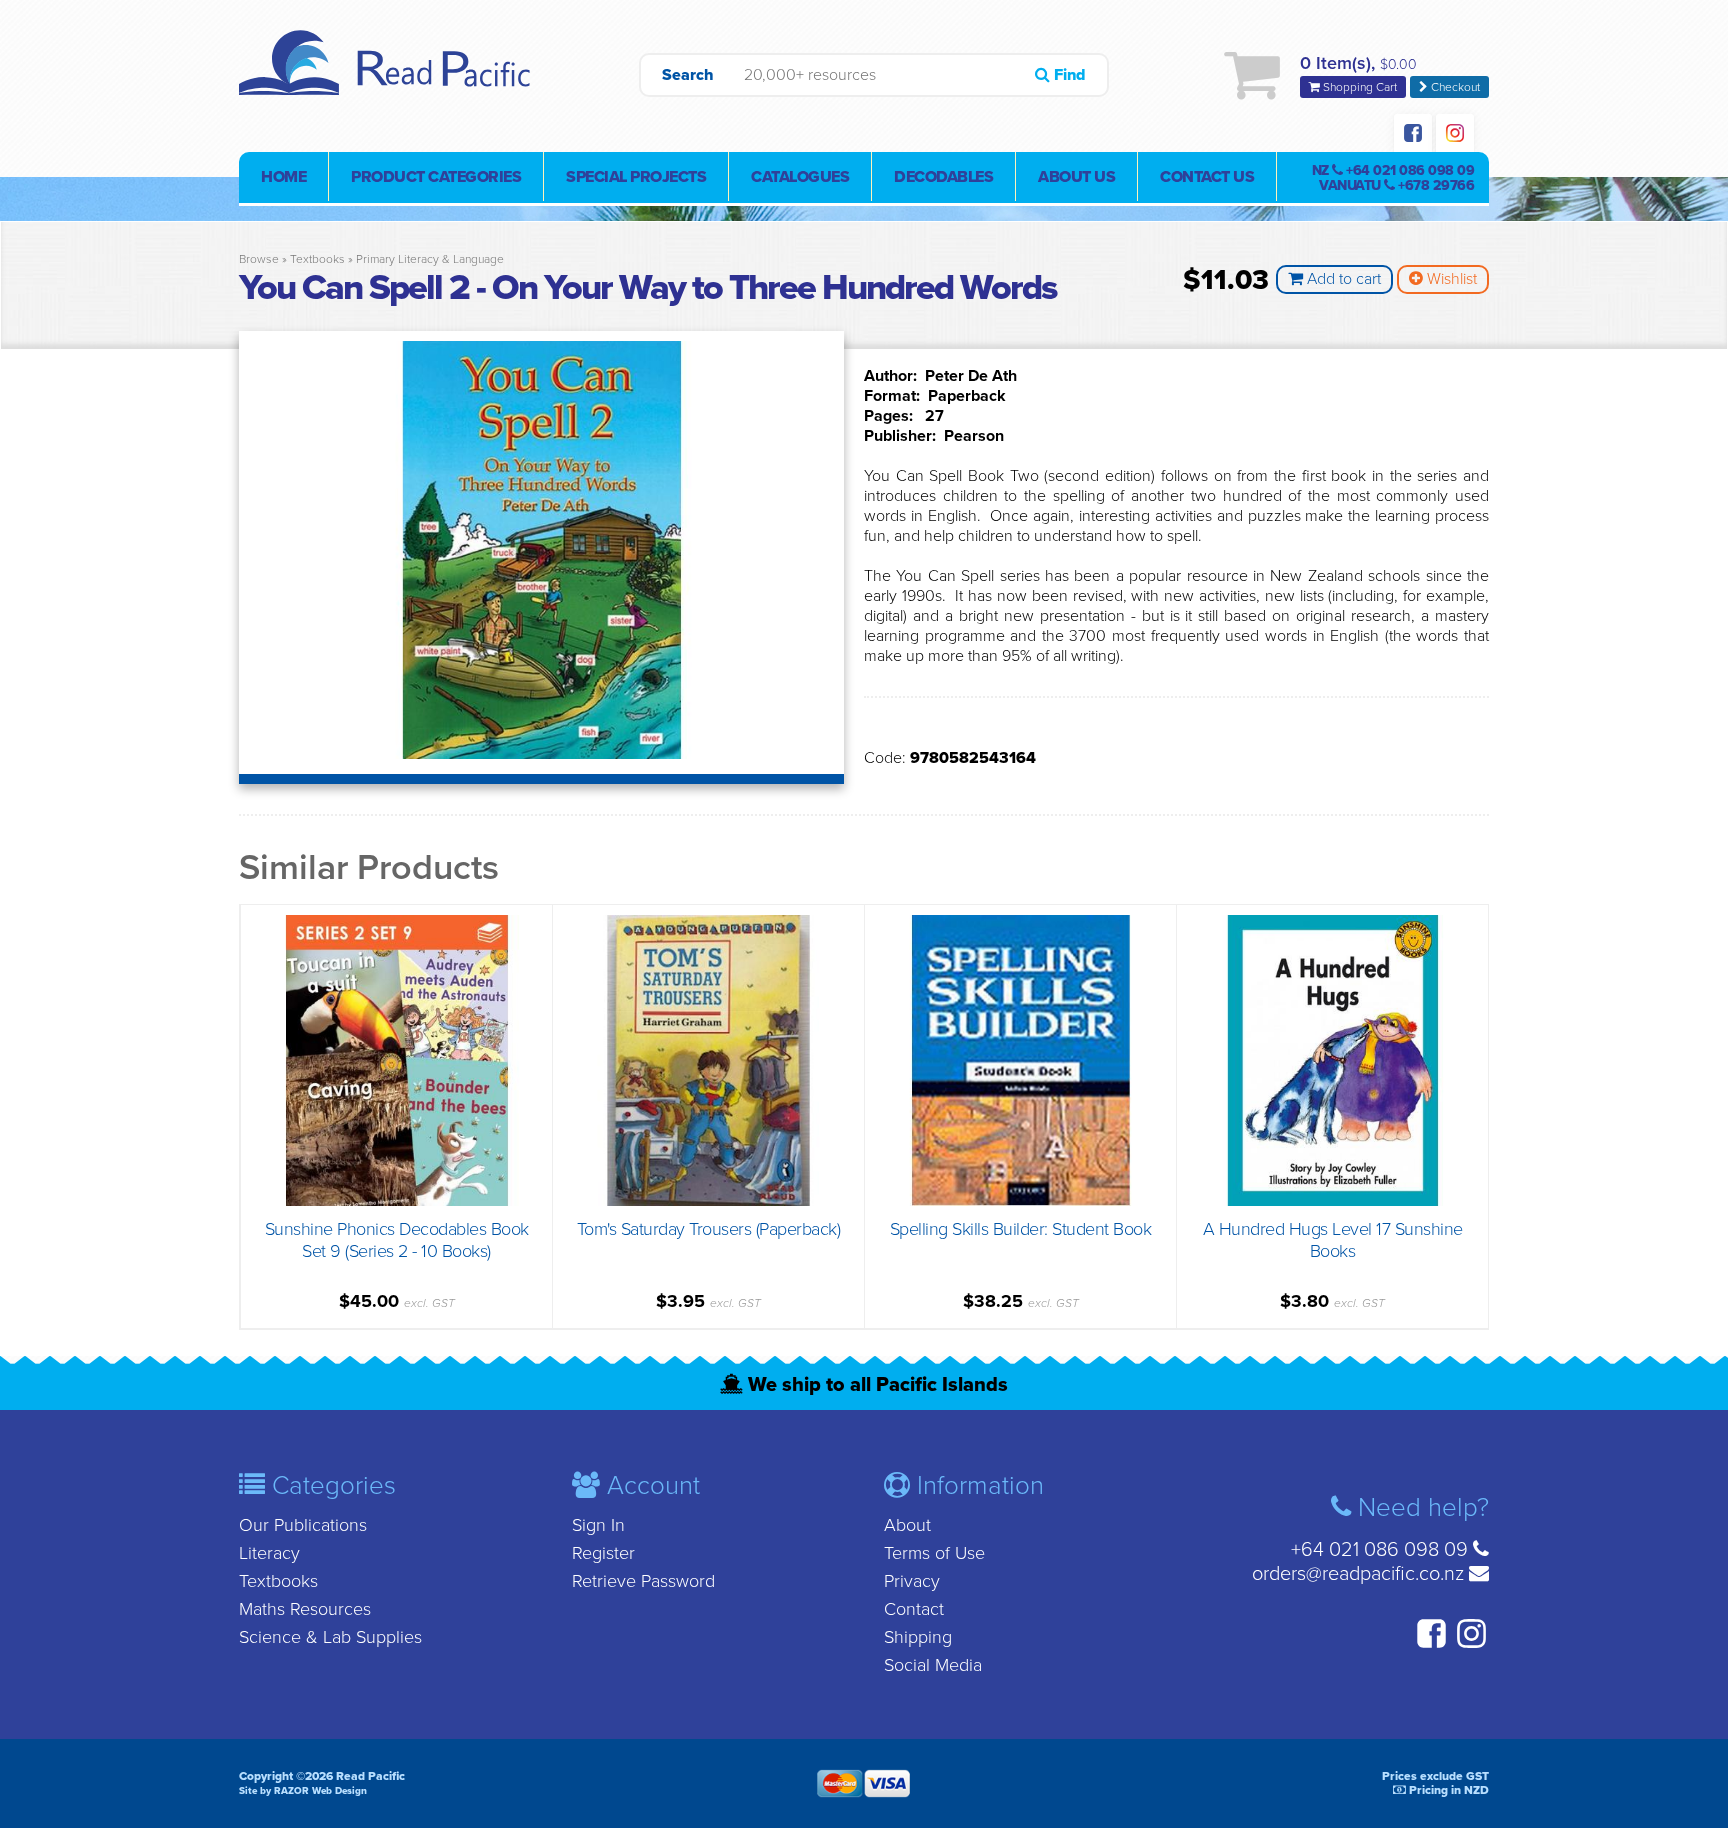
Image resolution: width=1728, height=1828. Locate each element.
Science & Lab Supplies (330, 1637)
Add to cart (1342, 279)
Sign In (598, 1525)
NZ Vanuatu (1393, 178)
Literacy (269, 1553)
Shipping (918, 1637)
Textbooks (317, 259)
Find (1067, 75)
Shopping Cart (1358, 87)
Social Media (933, 1665)
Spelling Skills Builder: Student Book (1021, 1229)
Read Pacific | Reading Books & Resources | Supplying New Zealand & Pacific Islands (389, 75)
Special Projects (636, 177)
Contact (914, 1609)
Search (688, 75)
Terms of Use (934, 1553)
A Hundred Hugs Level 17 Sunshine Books (1333, 1240)
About (907, 1525)
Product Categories (436, 177)
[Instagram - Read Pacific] (1455, 135)
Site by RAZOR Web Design (303, 1791)
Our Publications (303, 1525)
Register (603, 1553)
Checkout (1454, 87)
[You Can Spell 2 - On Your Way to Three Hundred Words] (541, 754)
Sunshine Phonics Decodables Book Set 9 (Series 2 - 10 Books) (397, 1240)
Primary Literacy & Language (430, 259)
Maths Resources (305, 1609)
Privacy (912, 1581)
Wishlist (1450, 279)
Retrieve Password (643, 1581)
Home (283, 177)
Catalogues (800, 177)
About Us (1076, 177)
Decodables (943, 177)
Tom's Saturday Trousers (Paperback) (709, 1229)
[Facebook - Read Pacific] (1413, 135)
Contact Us (1207, 177)
